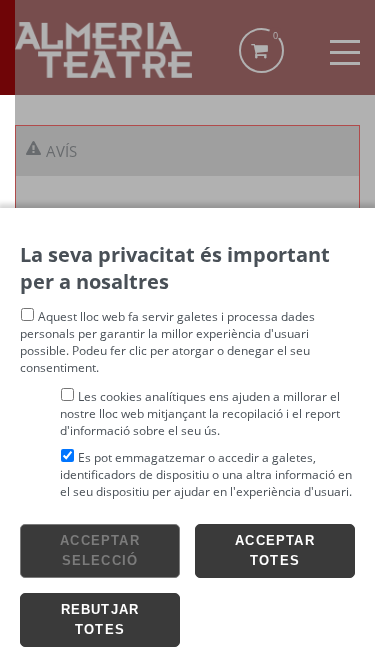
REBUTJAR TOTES (100, 619)
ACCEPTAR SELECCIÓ (100, 550)
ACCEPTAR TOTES (275, 550)
